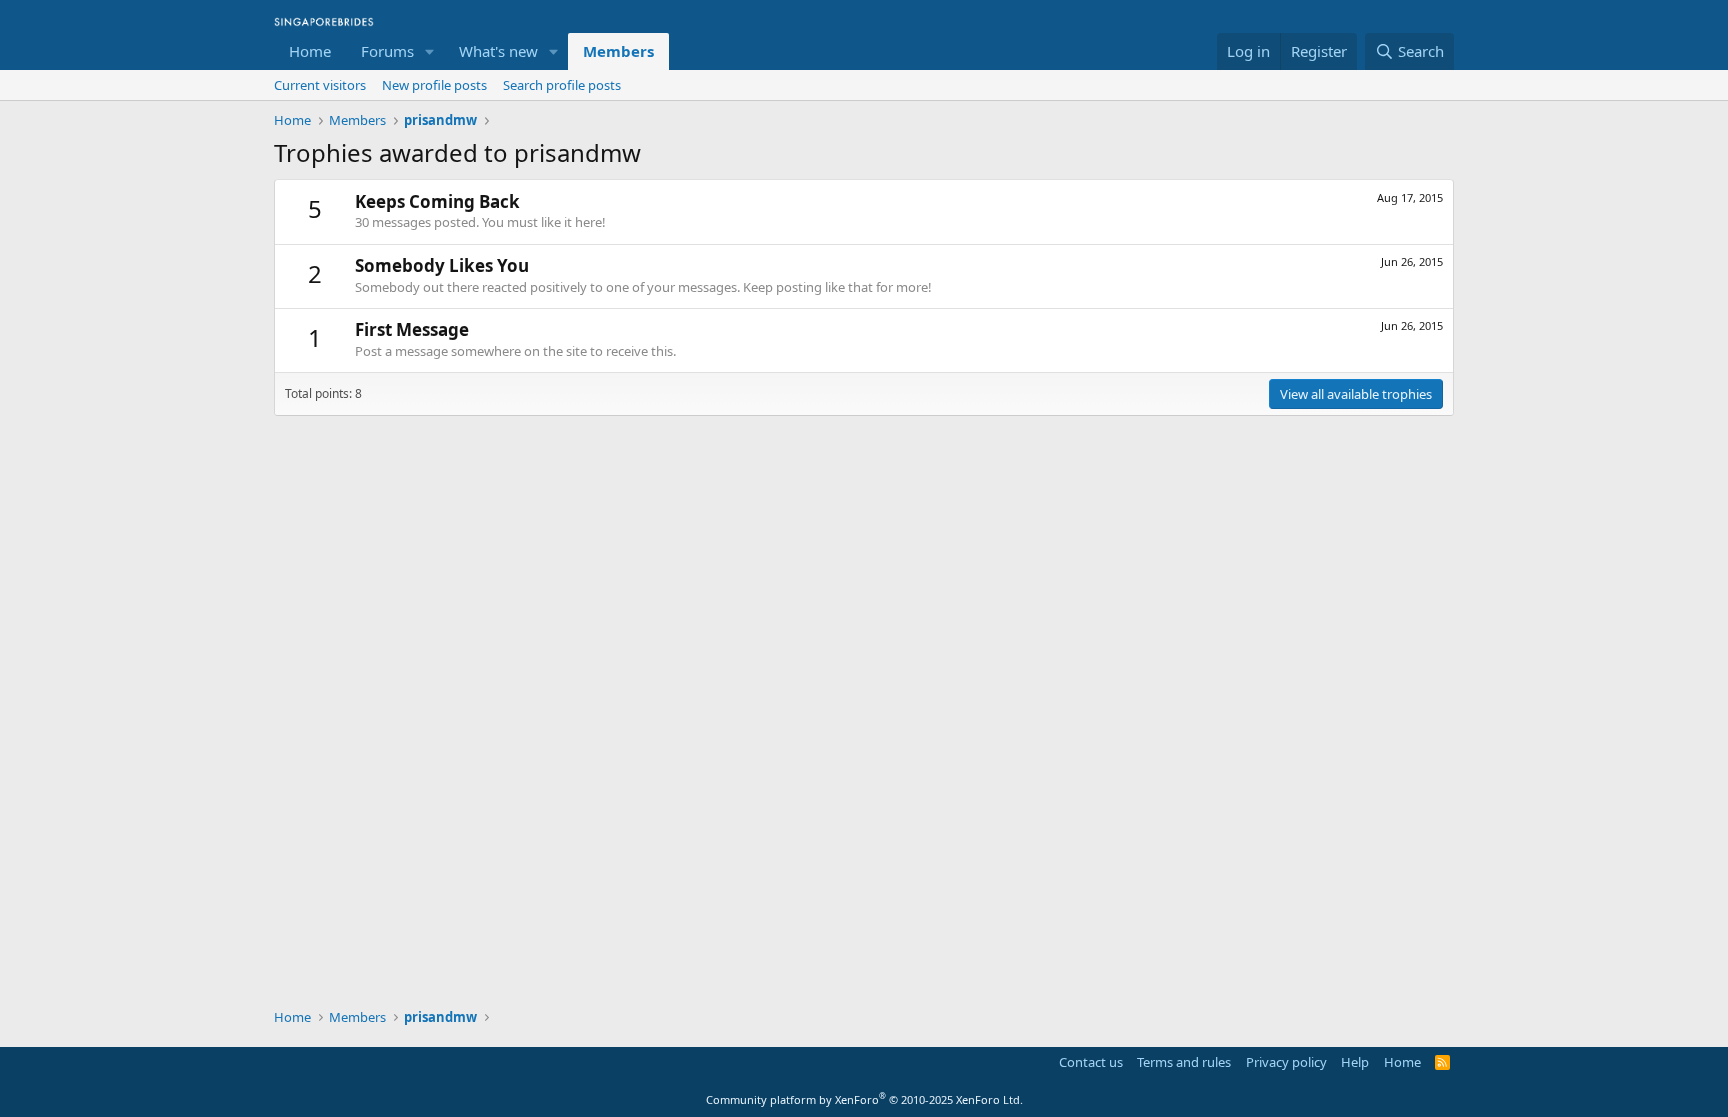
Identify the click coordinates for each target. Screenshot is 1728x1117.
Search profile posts (562, 85)
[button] (430, 51)
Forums (387, 51)
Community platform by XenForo (864, 1099)
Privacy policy (1286, 1062)
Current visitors (320, 85)
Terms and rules (1184, 1062)
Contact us (1091, 1062)
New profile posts (434, 85)
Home (310, 51)
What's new (498, 51)
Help (1355, 1062)
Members (618, 51)
